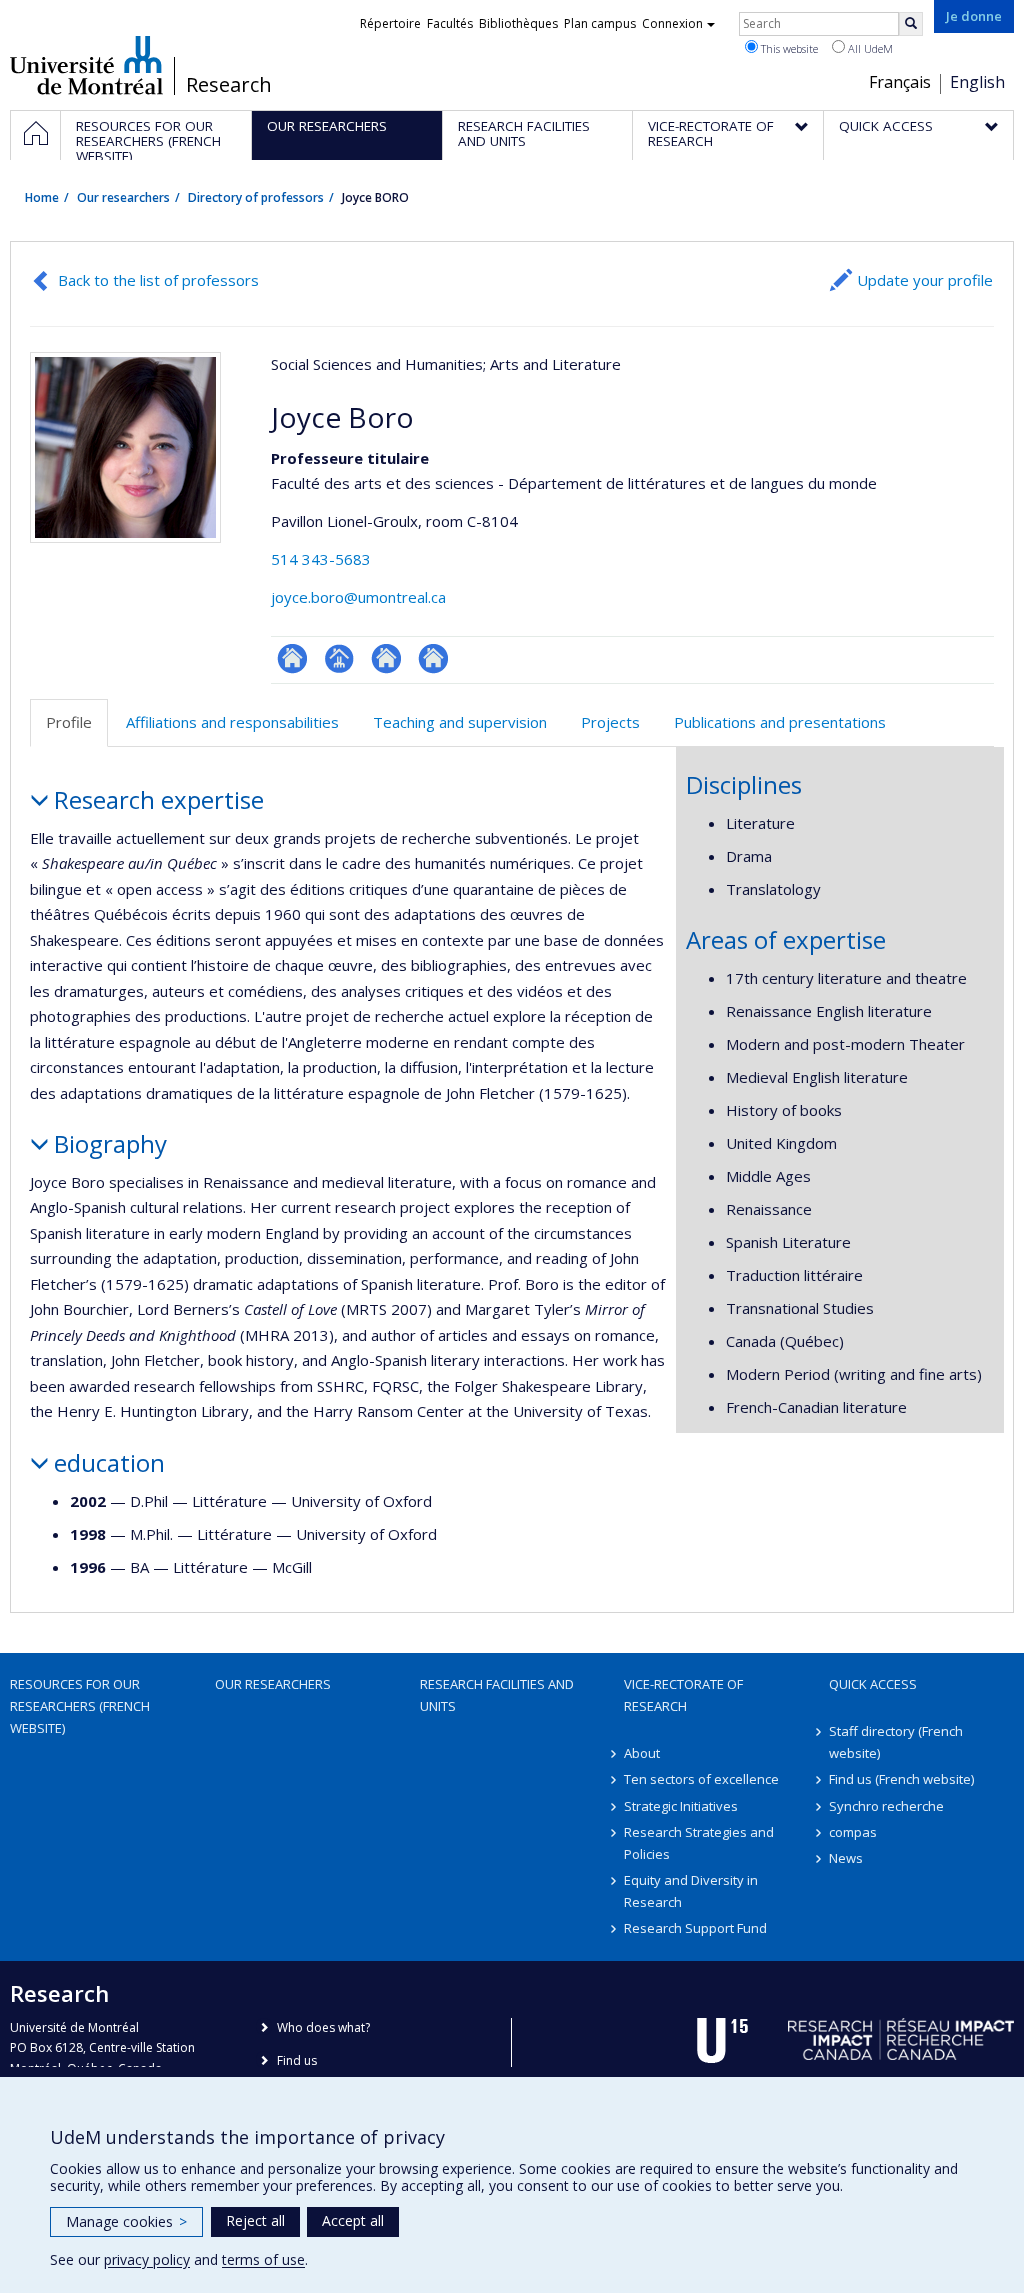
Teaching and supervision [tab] (460, 722)
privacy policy (147, 2259)
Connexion (672, 23)
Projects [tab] (610, 722)
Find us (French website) (901, 1779)
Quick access (873, 1684)
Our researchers (123, 197)
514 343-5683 (321, 559)
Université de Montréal (86, 65)
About (642, 1753)
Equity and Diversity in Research (691, 1891)
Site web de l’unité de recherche (386, 658)
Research (229, 85)
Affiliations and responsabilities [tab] (232, 722)
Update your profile (925, 280)
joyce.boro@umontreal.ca (358, 597)
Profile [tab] (69, 722)
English (977, 82)
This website (788, 48)
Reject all (255, 2220)
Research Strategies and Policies (699, 1843)
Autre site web (433, 658)
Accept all (353, 2220)
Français (900, 82)
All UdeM (869, 48)
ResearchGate (292, 658)
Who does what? (323, 2027)
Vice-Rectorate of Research (683, 1695)
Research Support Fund (695, 1928)
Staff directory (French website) (896, 1742)
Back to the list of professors (158, 280)
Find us (297, 2060)
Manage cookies (126, 2221)
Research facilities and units (497, 1695)
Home (42, 197)
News (846, 1858)
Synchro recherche (886, 1806)
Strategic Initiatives (681, 1806)
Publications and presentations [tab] (780, 722)
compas (853, 1832)
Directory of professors (256, 197)
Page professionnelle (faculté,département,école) (339, 658)
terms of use (263, 2259)
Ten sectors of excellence (701, 1779)
